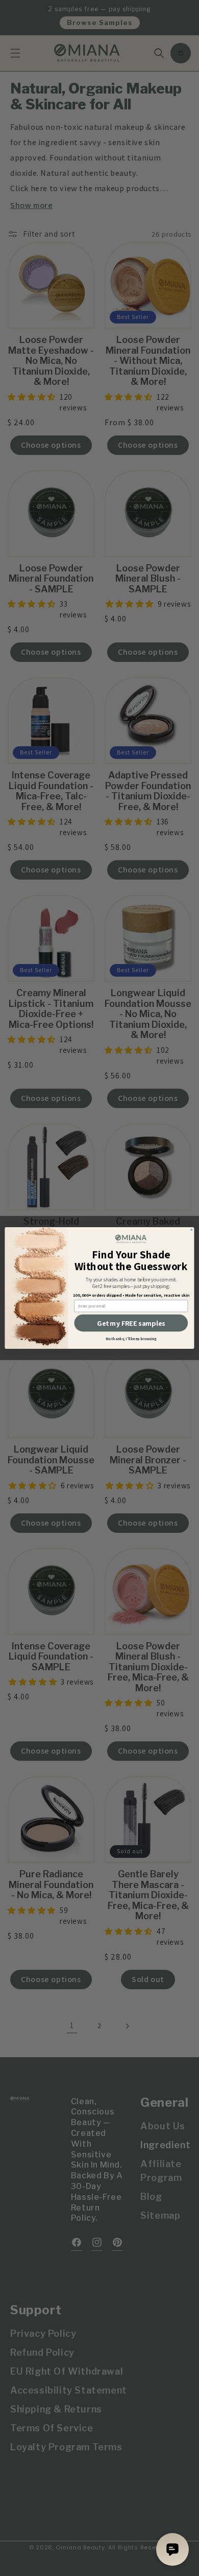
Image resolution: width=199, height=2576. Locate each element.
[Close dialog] (191, 1230)
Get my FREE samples (131, 1323)
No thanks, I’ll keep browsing (131, 1339)
